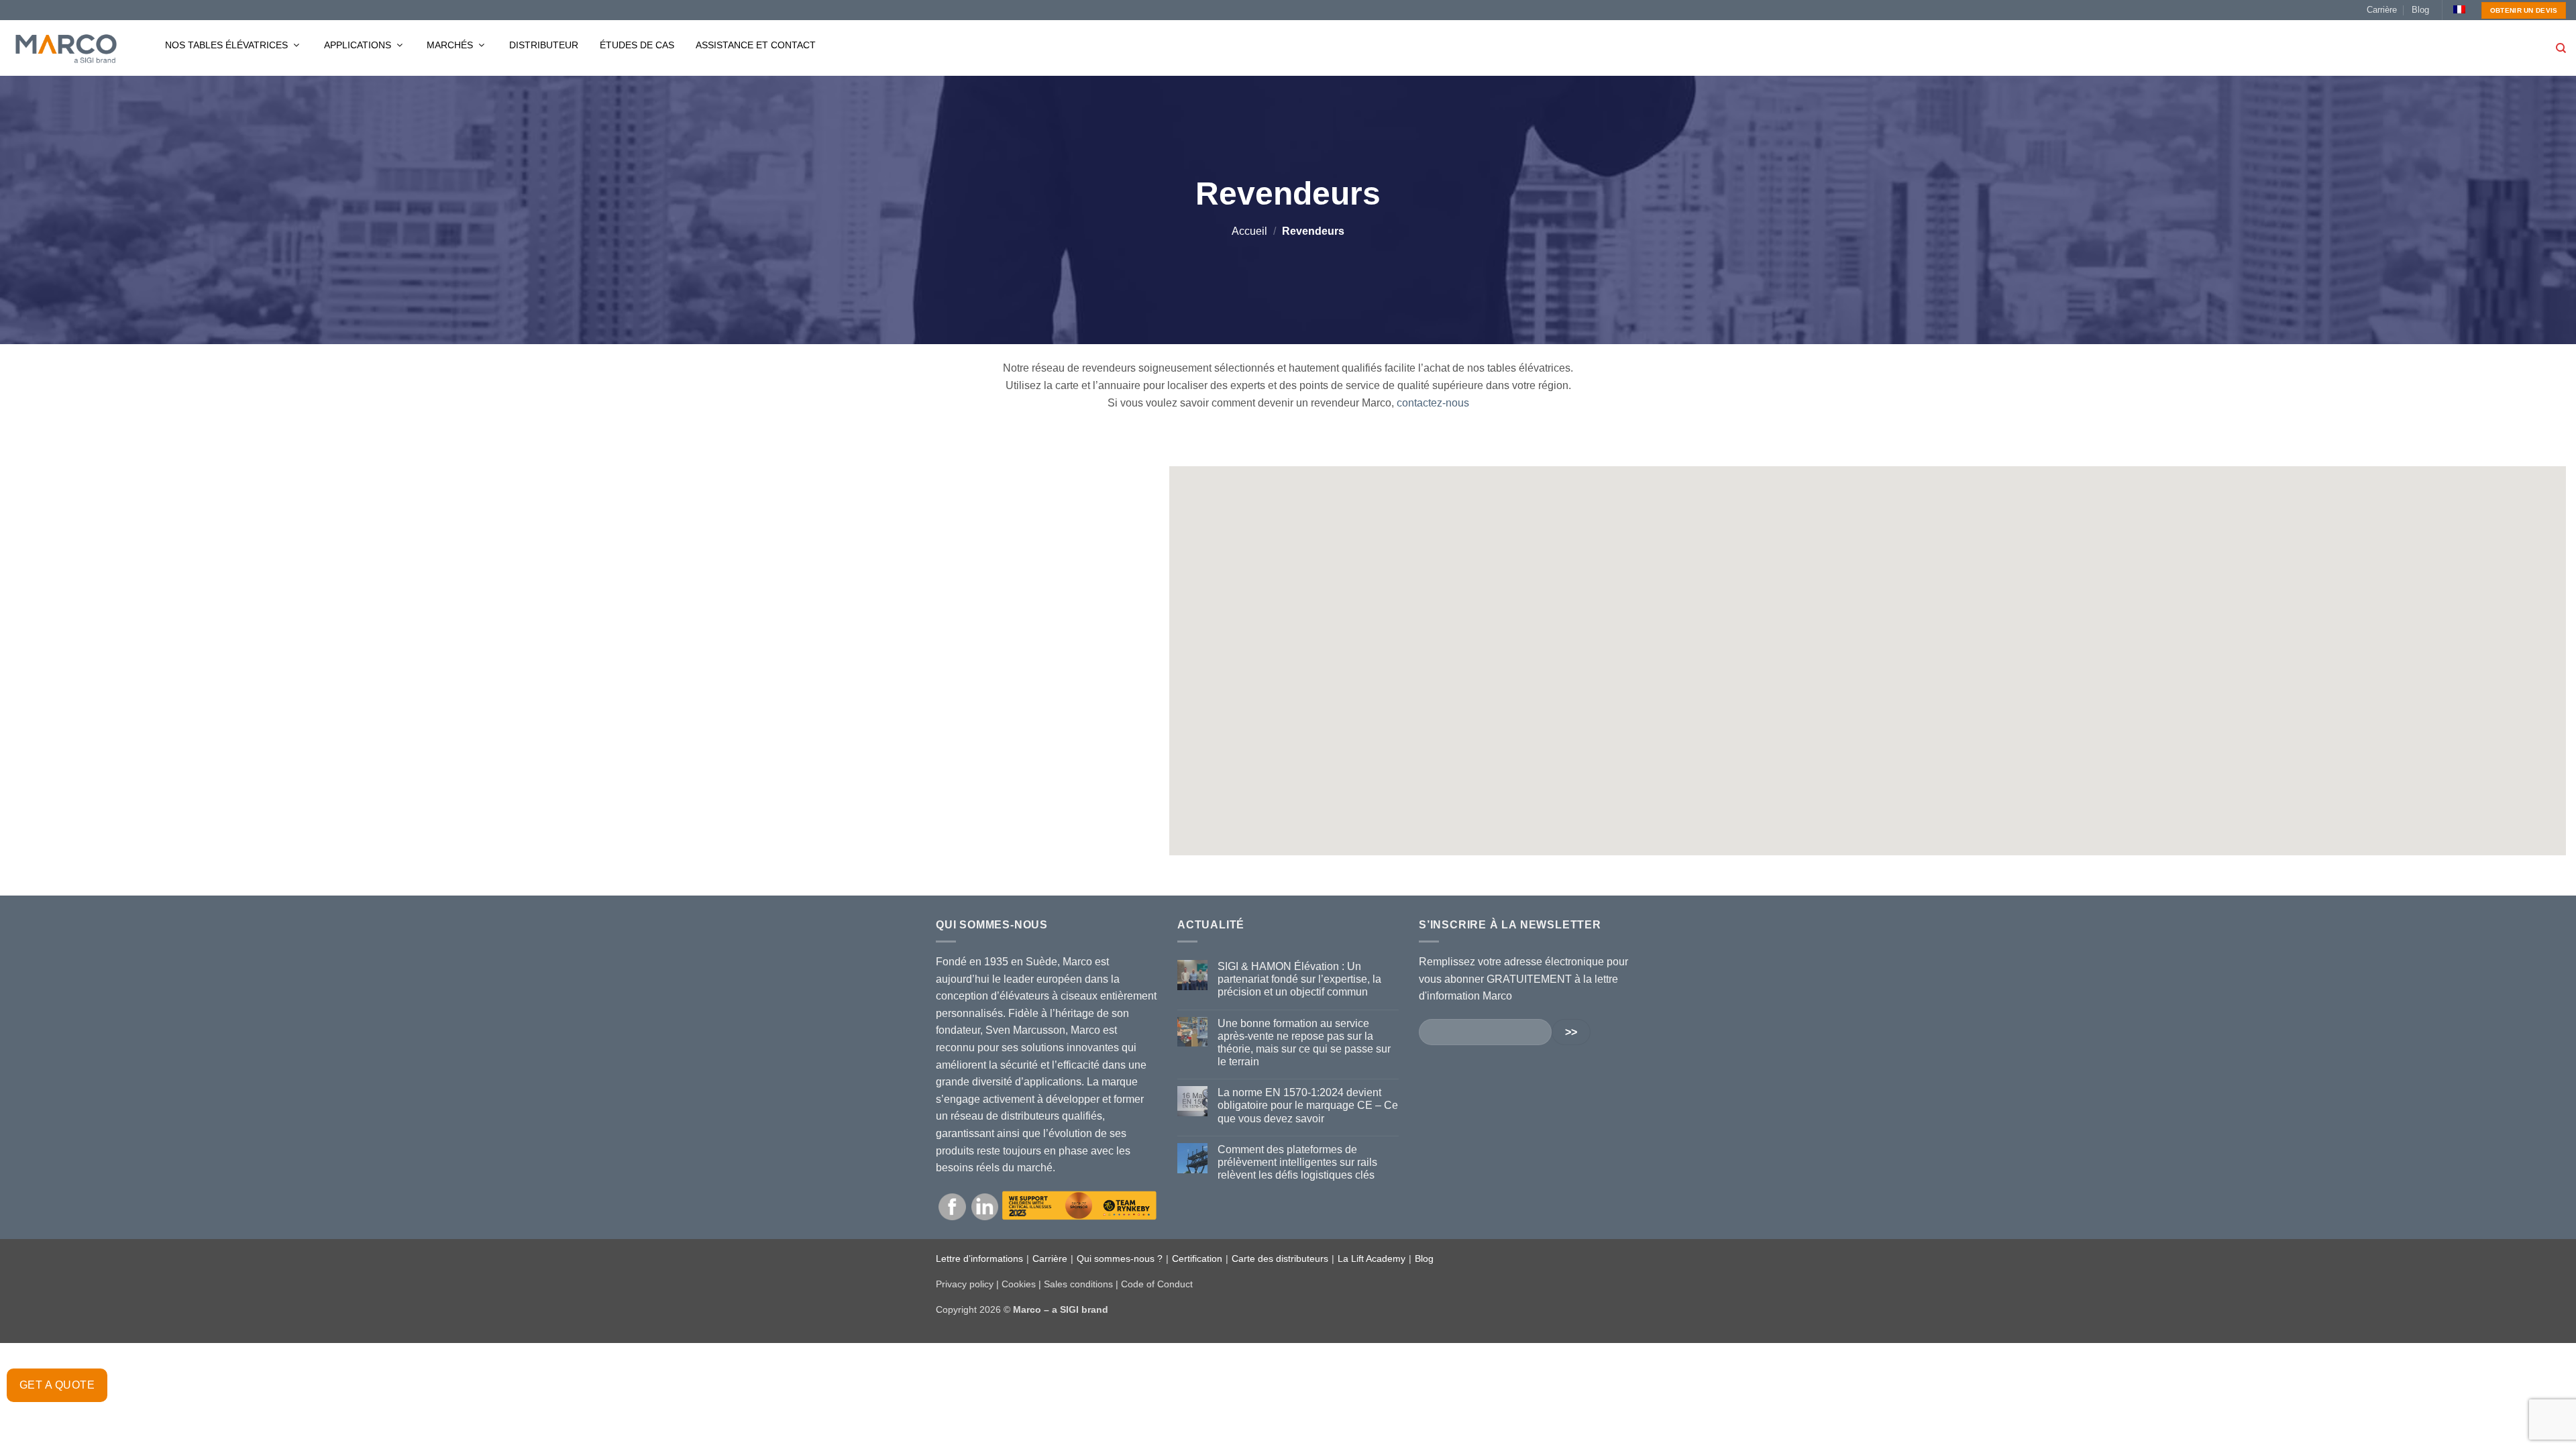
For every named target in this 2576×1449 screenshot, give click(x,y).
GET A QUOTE (57, 1385)
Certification (1197, 1258)
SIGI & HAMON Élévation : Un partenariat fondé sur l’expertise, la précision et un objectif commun (1299, 979)
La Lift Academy (1372, 1258)
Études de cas (637, 45)
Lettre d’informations (979, 1258)
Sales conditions (1078, 1284)
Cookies (1019, 1284)
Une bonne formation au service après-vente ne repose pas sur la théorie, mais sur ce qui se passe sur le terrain (1304, 1043)
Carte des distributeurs (1280, 1258)
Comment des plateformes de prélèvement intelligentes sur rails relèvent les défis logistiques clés (1297, 1162)
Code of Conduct (1157, 1284)
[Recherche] (2561, 48)
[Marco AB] (66, 48)
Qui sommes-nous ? (1120, 1258)
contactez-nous (1433, 403)
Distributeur (544, 45)
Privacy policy (965, 1284)
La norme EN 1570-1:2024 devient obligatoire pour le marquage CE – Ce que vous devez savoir (1308, 1105)
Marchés (451, 45)
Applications (359, 45)
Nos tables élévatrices (228, 45)
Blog (2420, 10)
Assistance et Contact (756, 45)
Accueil (1249, 231)
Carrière (2382, 10)
